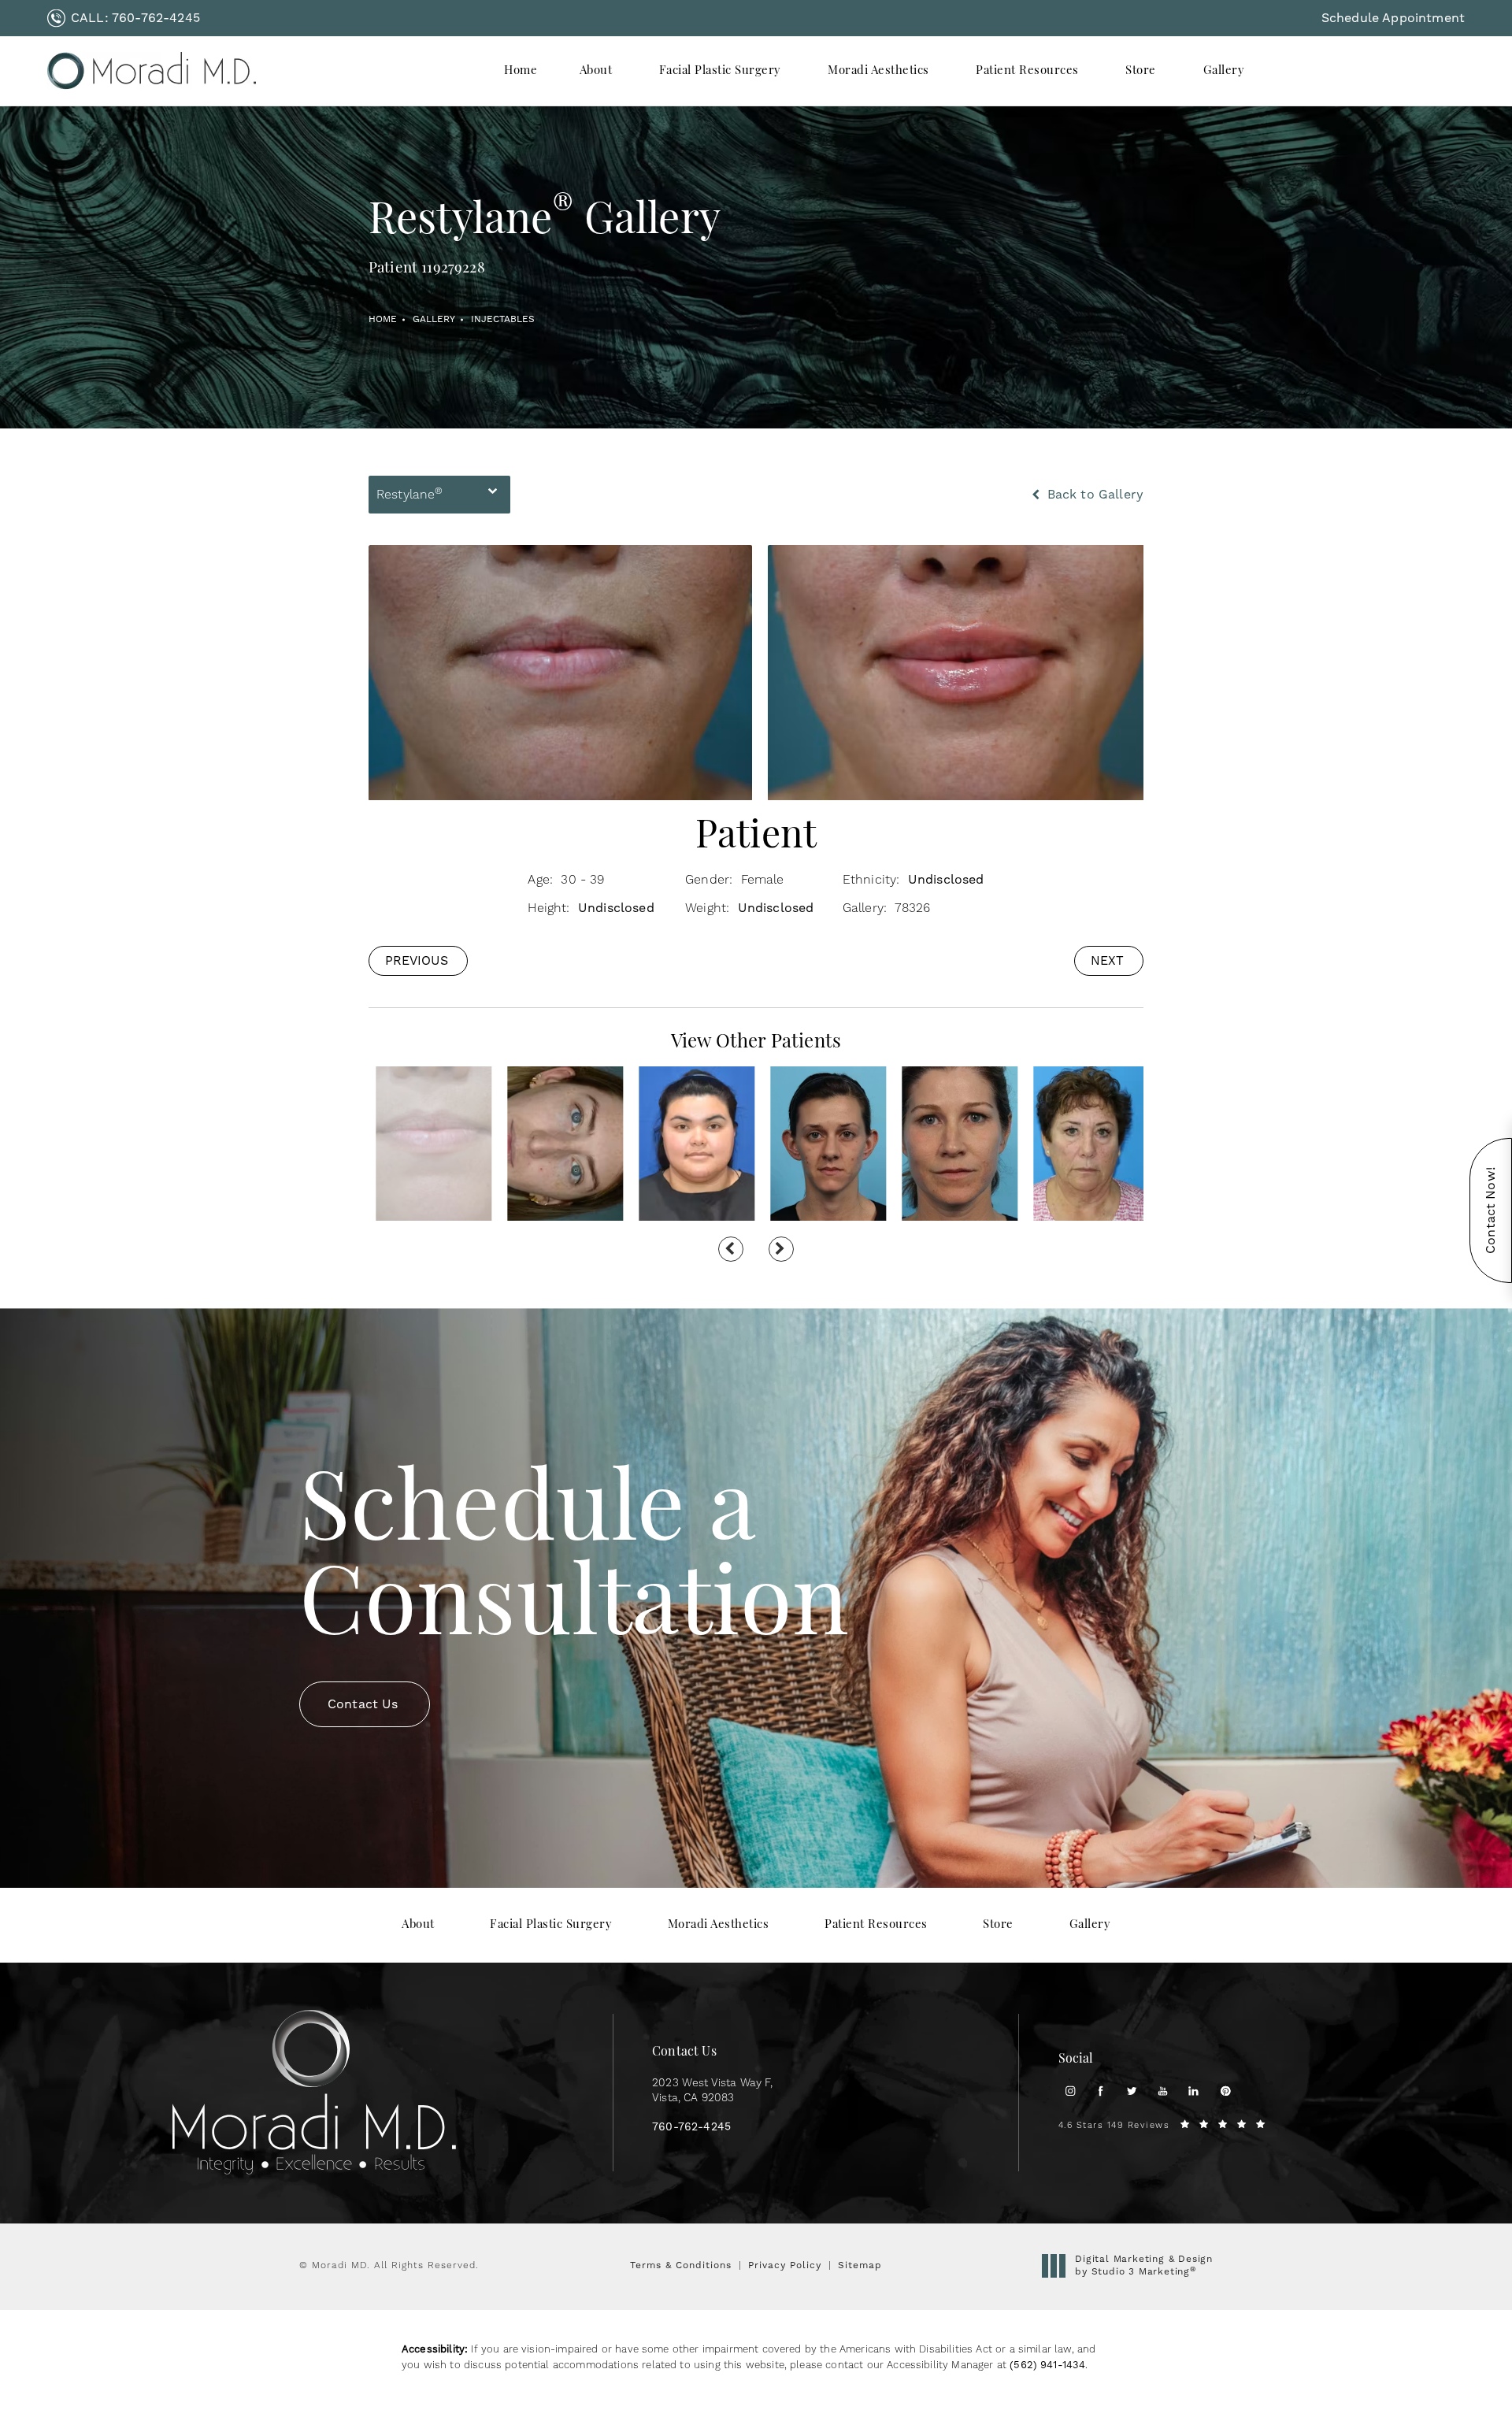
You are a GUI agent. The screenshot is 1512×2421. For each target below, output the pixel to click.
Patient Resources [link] (1027, 71)
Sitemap (860, 2265)
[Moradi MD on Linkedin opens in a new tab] (1193, 2091)
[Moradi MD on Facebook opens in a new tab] (1101, 2091)
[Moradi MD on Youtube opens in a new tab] (1163, 2091)
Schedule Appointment (1393, 18)
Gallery (434, 319)
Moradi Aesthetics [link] (878, 71)
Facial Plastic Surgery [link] (720, 71)
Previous (417, 960)
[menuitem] (521, 71)
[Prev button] (731, 1249)
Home (383, 319)
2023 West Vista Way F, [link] (713, 2091)
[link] (124, 18)
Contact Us (363, 1704)
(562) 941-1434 (1047, 2365)
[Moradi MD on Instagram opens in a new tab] (1070, 2091)
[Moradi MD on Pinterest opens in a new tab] (1225, 2091)
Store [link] (1141, 71)
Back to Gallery (1093, 495)
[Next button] (781, 1249)
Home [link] (521, 71)
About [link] (596, 71)
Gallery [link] (1224, 71)
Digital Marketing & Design (1143, 2265)
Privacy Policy (785, 2265)
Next (1107, 960)
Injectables (503, 319)
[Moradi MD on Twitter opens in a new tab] (1132, 2091)
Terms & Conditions (681, 2265)
